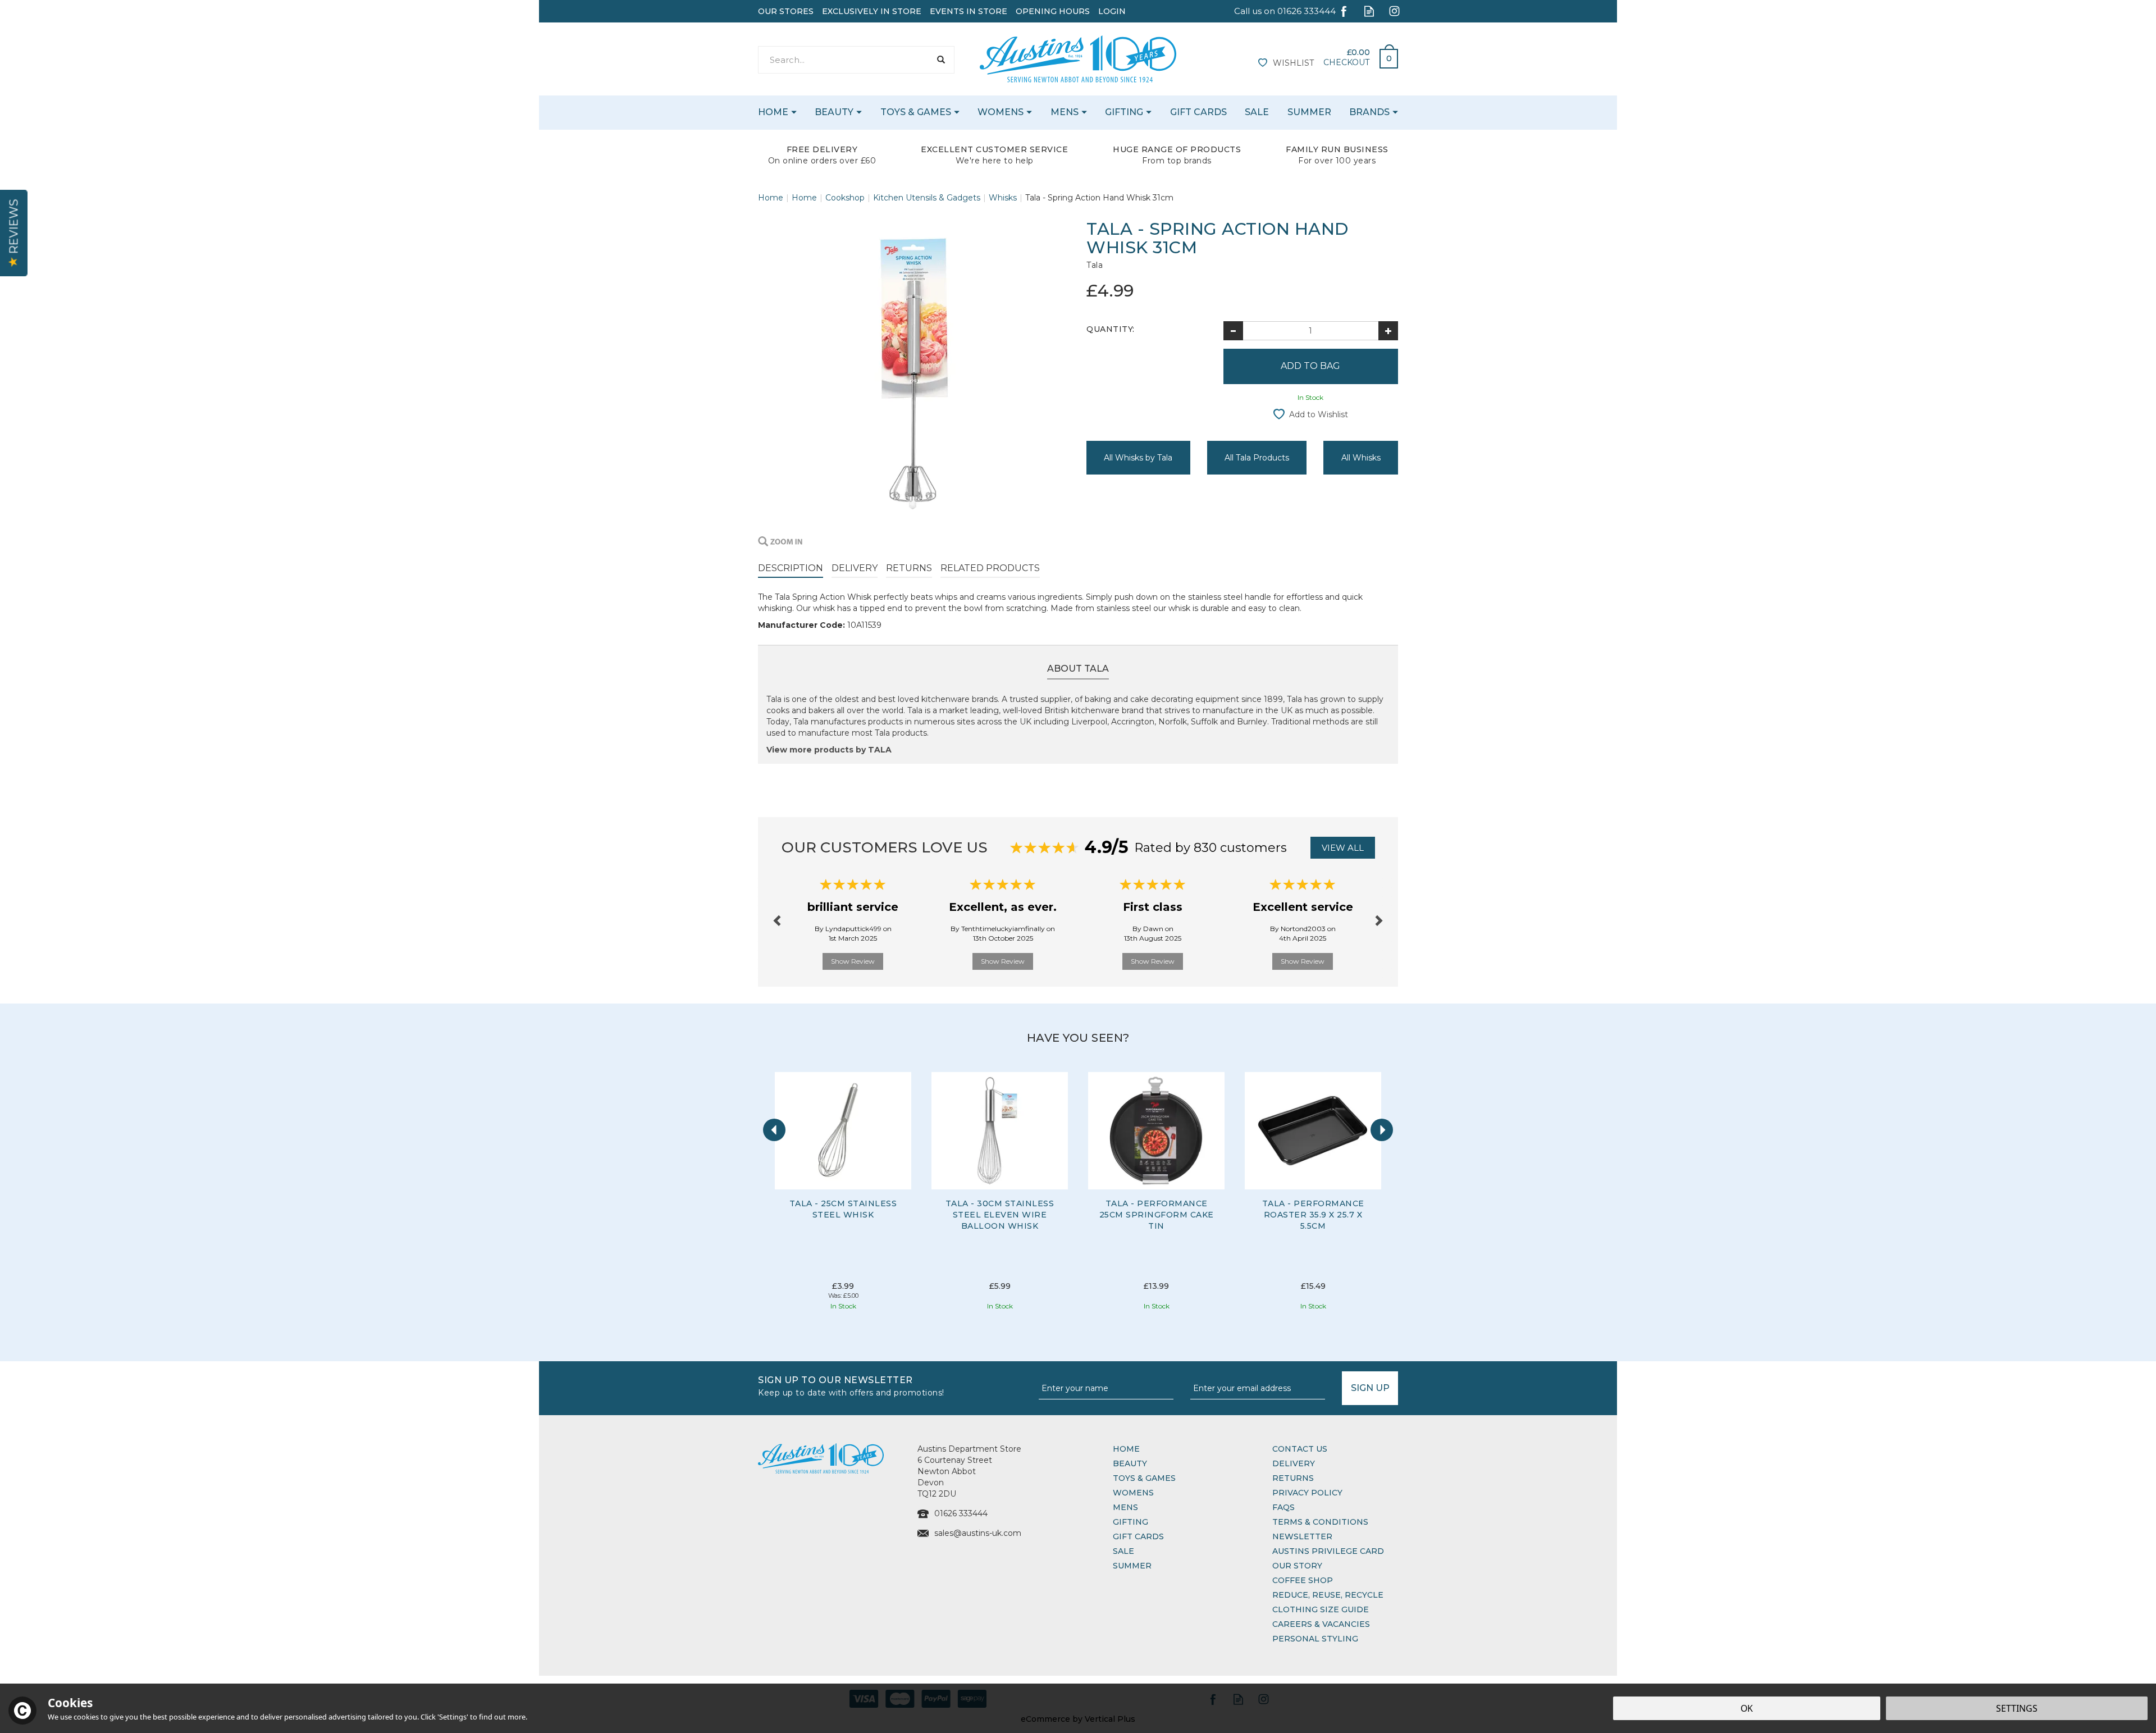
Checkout (1346, 62)
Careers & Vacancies (1321, 1624)
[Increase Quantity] (1388, 331)
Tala (1095, 265)
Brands (1369, 112)
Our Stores (786, 11)
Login (1112, 11)
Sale (1123, 1551)
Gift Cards (1138, 1536)
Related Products (990, 568)
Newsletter (1302, 1536)
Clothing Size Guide (1321, 1609)
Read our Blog (1369, 11)
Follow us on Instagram (1394, 11)
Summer (1132, 1566)
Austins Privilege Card (1328, 1551)
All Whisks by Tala (1138, 458)
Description (791, 568)
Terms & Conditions (1320, 1522)
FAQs (1283, 1507)
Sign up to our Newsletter (851, 1385)
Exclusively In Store (872, 11)
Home (1126, 1449)
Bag (1385, 56)
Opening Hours (1053, 11)
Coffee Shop (1303, 1580)
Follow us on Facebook (1344, 11)
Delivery (855, 568)
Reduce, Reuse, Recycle (1328, 1595)
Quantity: (1111, 329)
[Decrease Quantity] (1233, 331)
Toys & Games (1144, 1478)
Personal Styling (1315, 1639)
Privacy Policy (1307, 1493)
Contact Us (1300, 1449)
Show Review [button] (853, 961)
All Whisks (1361, 458)
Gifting (1130, 1522)
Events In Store (969, 11)
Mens (1125, 1507)
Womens (1133, 1493)
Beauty (1130, 1463)
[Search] (941, 60)
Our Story (1297, 1566)
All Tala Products (1257, 458)
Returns (909, 568)
